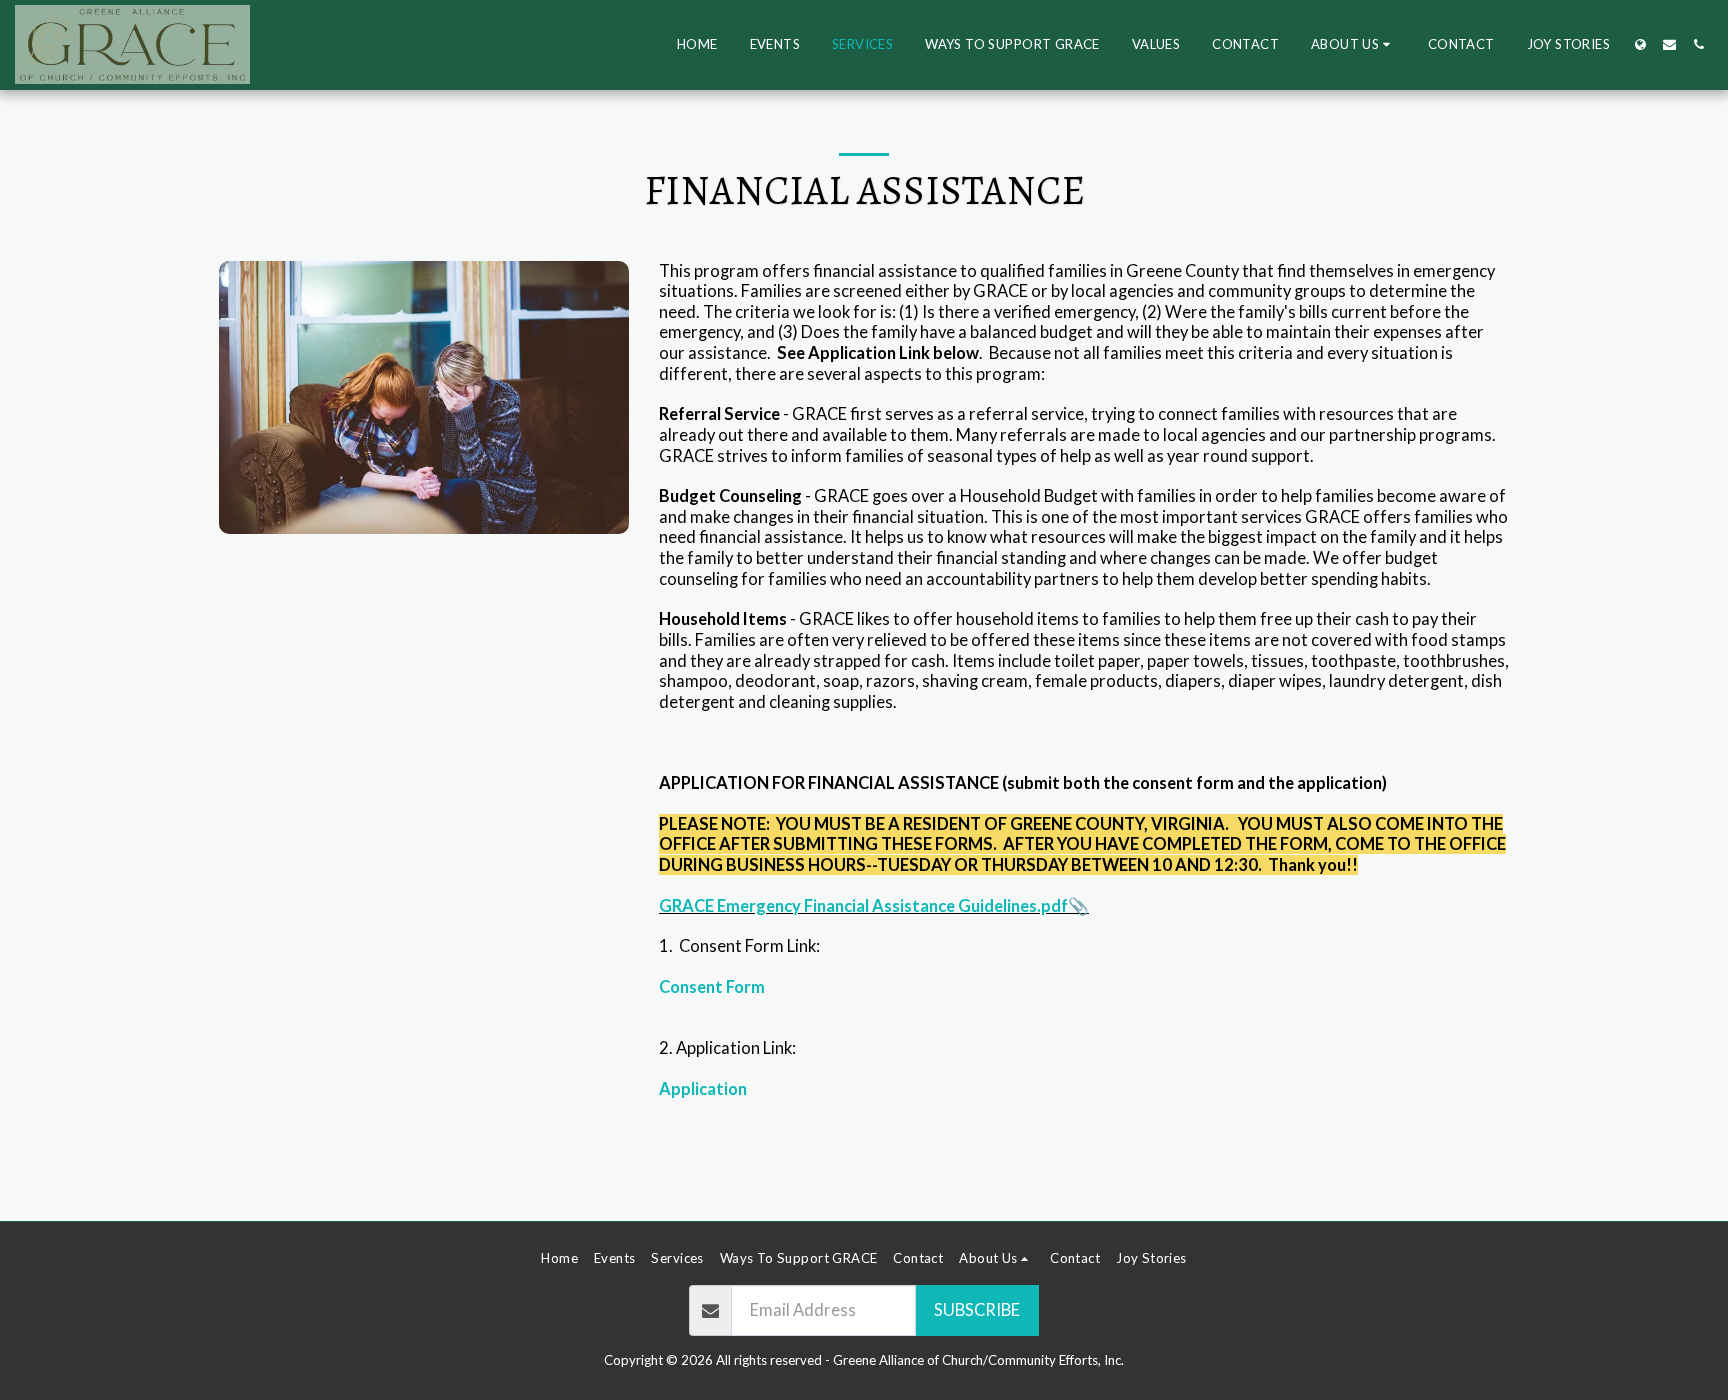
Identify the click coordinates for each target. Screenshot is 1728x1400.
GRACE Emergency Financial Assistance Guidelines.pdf (863, 906)
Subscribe (977, 1310)
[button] (1353, 45)
